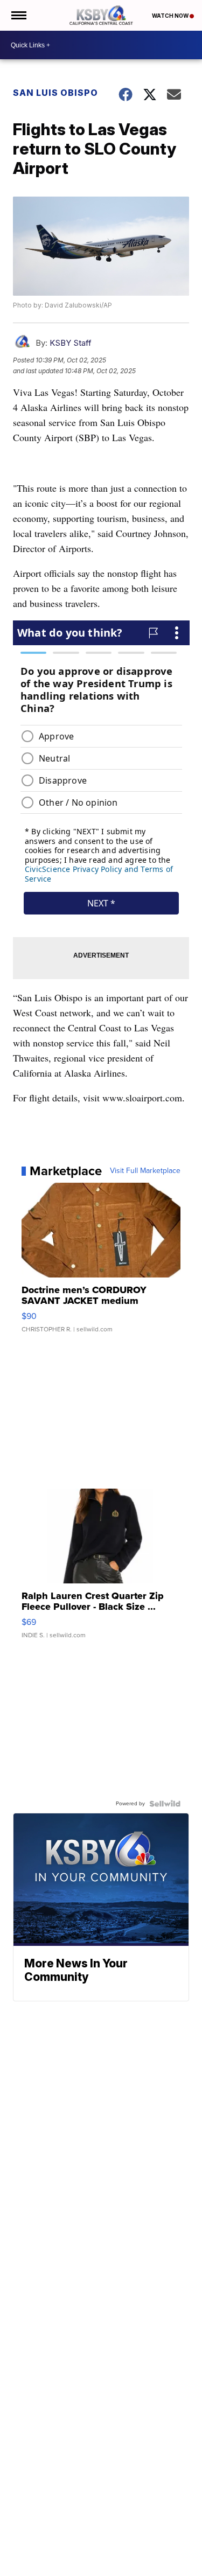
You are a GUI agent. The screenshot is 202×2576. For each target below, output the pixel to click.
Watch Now (171, 16)
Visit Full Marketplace (145, 1171)
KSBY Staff (71, 343)
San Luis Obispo (55, 93)
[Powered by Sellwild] (165, 1804)
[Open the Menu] (18, 15)
